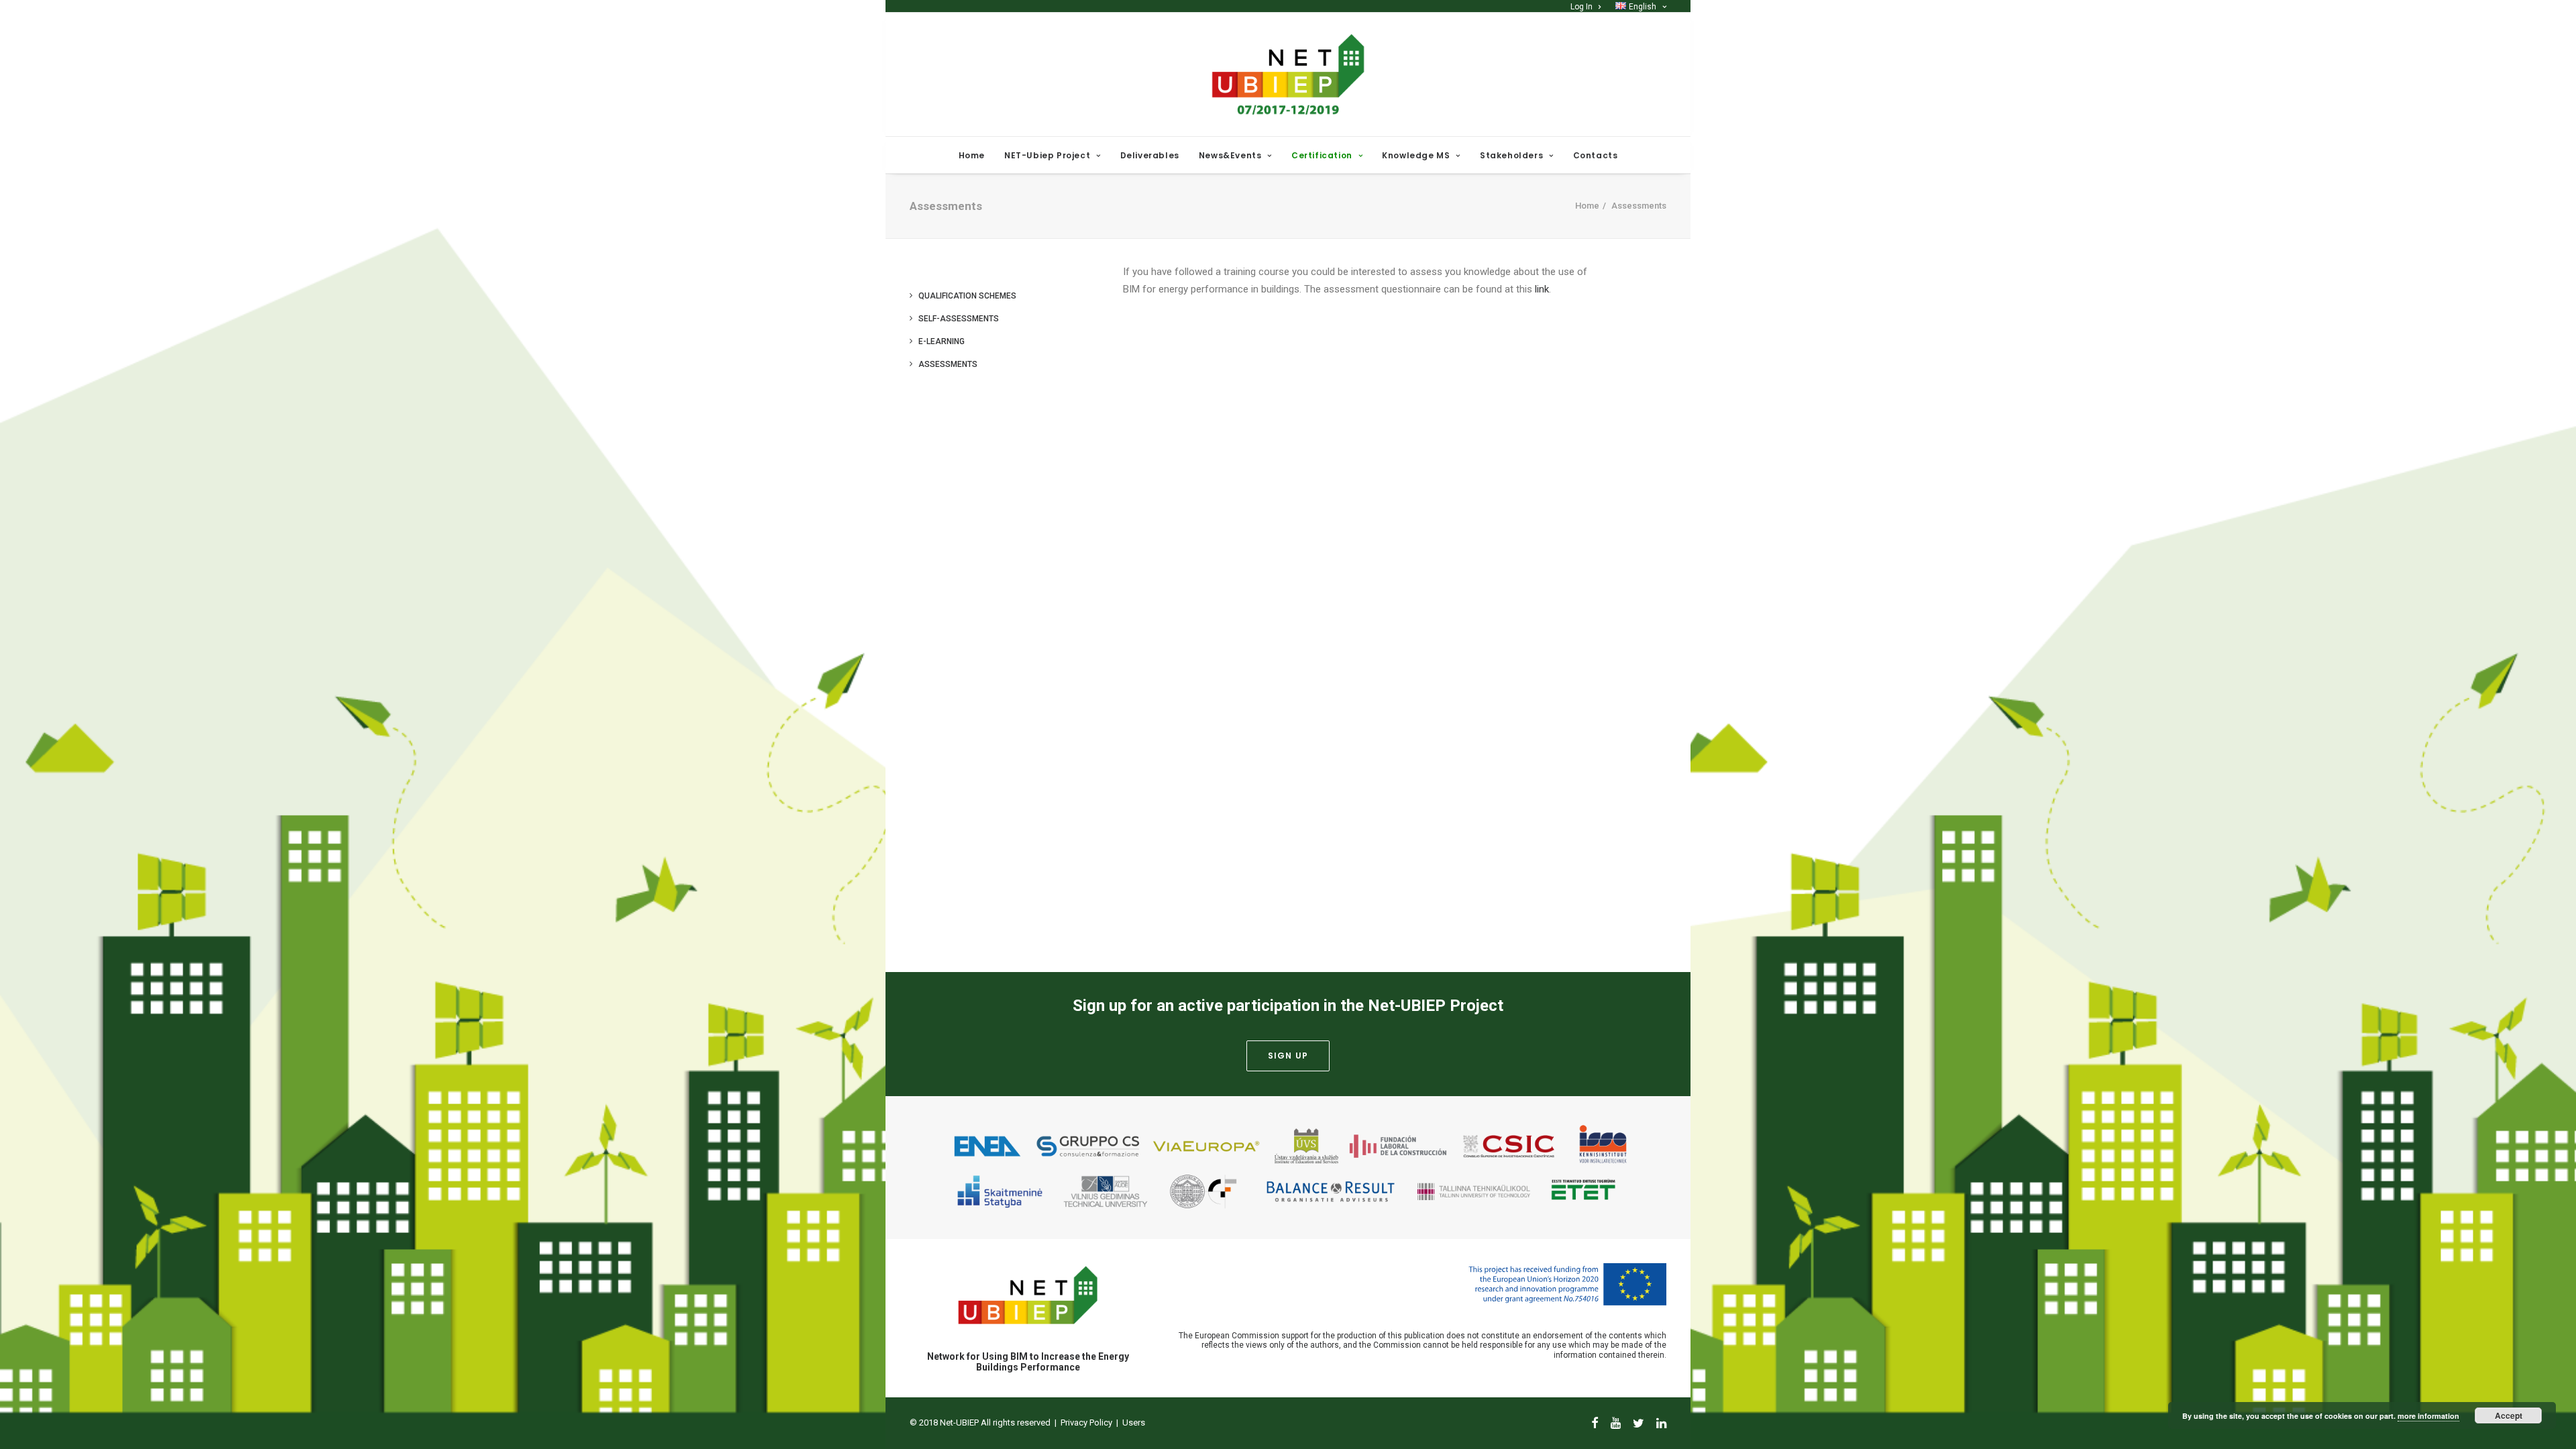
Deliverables (1150, 155)
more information (2428, 1416)
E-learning (942, 341)
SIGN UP (1288, 1056)
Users (1134, 1423)
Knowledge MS (1416, 155)
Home (972, 155)
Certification (1322, 155)
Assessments (948, 364)
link (1542, 289)
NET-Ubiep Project (1047, 155)
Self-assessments (959, 319)
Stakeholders (1511, 155)
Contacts (1596, 155)
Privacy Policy (1086, 1423)
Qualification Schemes (967, 296)
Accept (2509, 1415)
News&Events (1230, 155)
